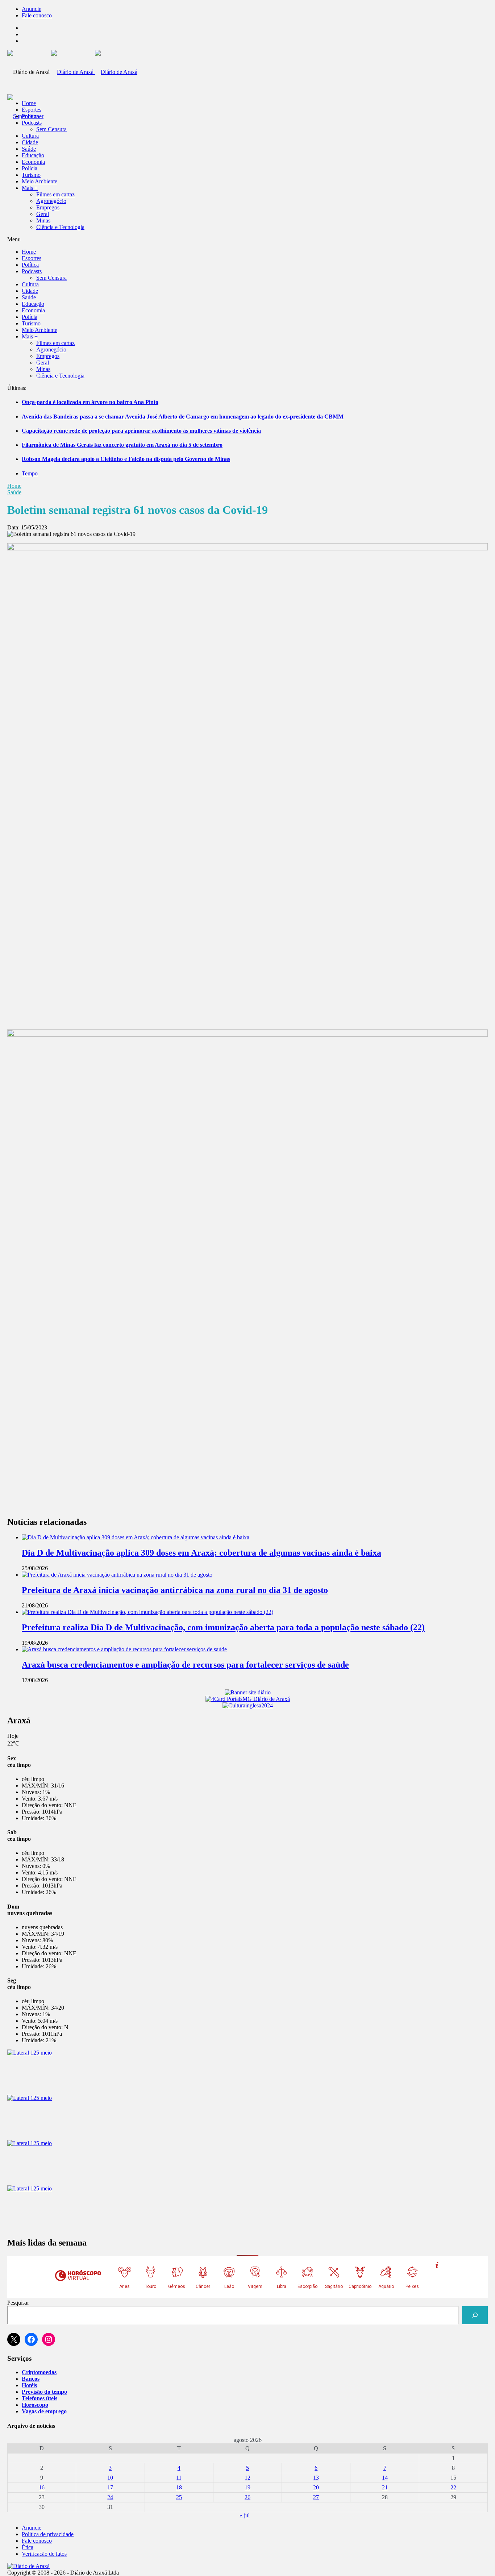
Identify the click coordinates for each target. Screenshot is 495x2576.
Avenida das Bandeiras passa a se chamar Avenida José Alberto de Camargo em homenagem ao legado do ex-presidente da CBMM (183, 417)
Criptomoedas (39, 2372)
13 (316, 2478)
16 (42, 2487)
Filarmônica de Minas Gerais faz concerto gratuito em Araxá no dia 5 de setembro (122, 445)
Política (30, 116)
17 (110, 2487)
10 (110, 2478)
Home (14, 486)
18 (179, 2487)
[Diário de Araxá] (94, 72)
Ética (28, 2547)
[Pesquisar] (475, 2315)
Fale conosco (37, 15)
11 (179, 2478)
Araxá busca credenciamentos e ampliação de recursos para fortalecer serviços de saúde (185, 1665)
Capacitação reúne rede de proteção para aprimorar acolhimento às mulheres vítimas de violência (141, 431)
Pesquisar (18, 2303)
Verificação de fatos (44, 2554)
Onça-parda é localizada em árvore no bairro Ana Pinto (90, 402)
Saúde (29, 149)
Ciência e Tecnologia (60, 227)
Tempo (30, 473)
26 (247, 2497)
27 (316, 2497)
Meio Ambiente (39, 181)
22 (453, 2487)
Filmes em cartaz (55, 194)
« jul (245, 2515)
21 (385, 2487)
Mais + (30, 188)
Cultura (30, 136)
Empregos (48, 207)
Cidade (30, 142)
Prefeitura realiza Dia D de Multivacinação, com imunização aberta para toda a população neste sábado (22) (223, 1627)
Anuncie (32, 9)
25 (179, 2497)
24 (110, 2497)
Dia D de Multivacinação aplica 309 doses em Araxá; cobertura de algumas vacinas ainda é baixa (201, 1553)
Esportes (32, 110)
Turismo (31, 175)
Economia (33, 162)
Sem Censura (51, 129)
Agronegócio (51, 201)
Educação (33, 155)
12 (247, 2478)
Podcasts (32, 123)
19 (247, 2487)
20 (316, 2487)
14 (385, 2478)
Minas (43, 220)
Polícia (30, 168)
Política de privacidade (48, 2534)
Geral (43, 214)
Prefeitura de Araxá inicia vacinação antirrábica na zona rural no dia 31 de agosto (175, 1590)
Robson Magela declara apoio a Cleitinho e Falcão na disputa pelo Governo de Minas (126, 459)
